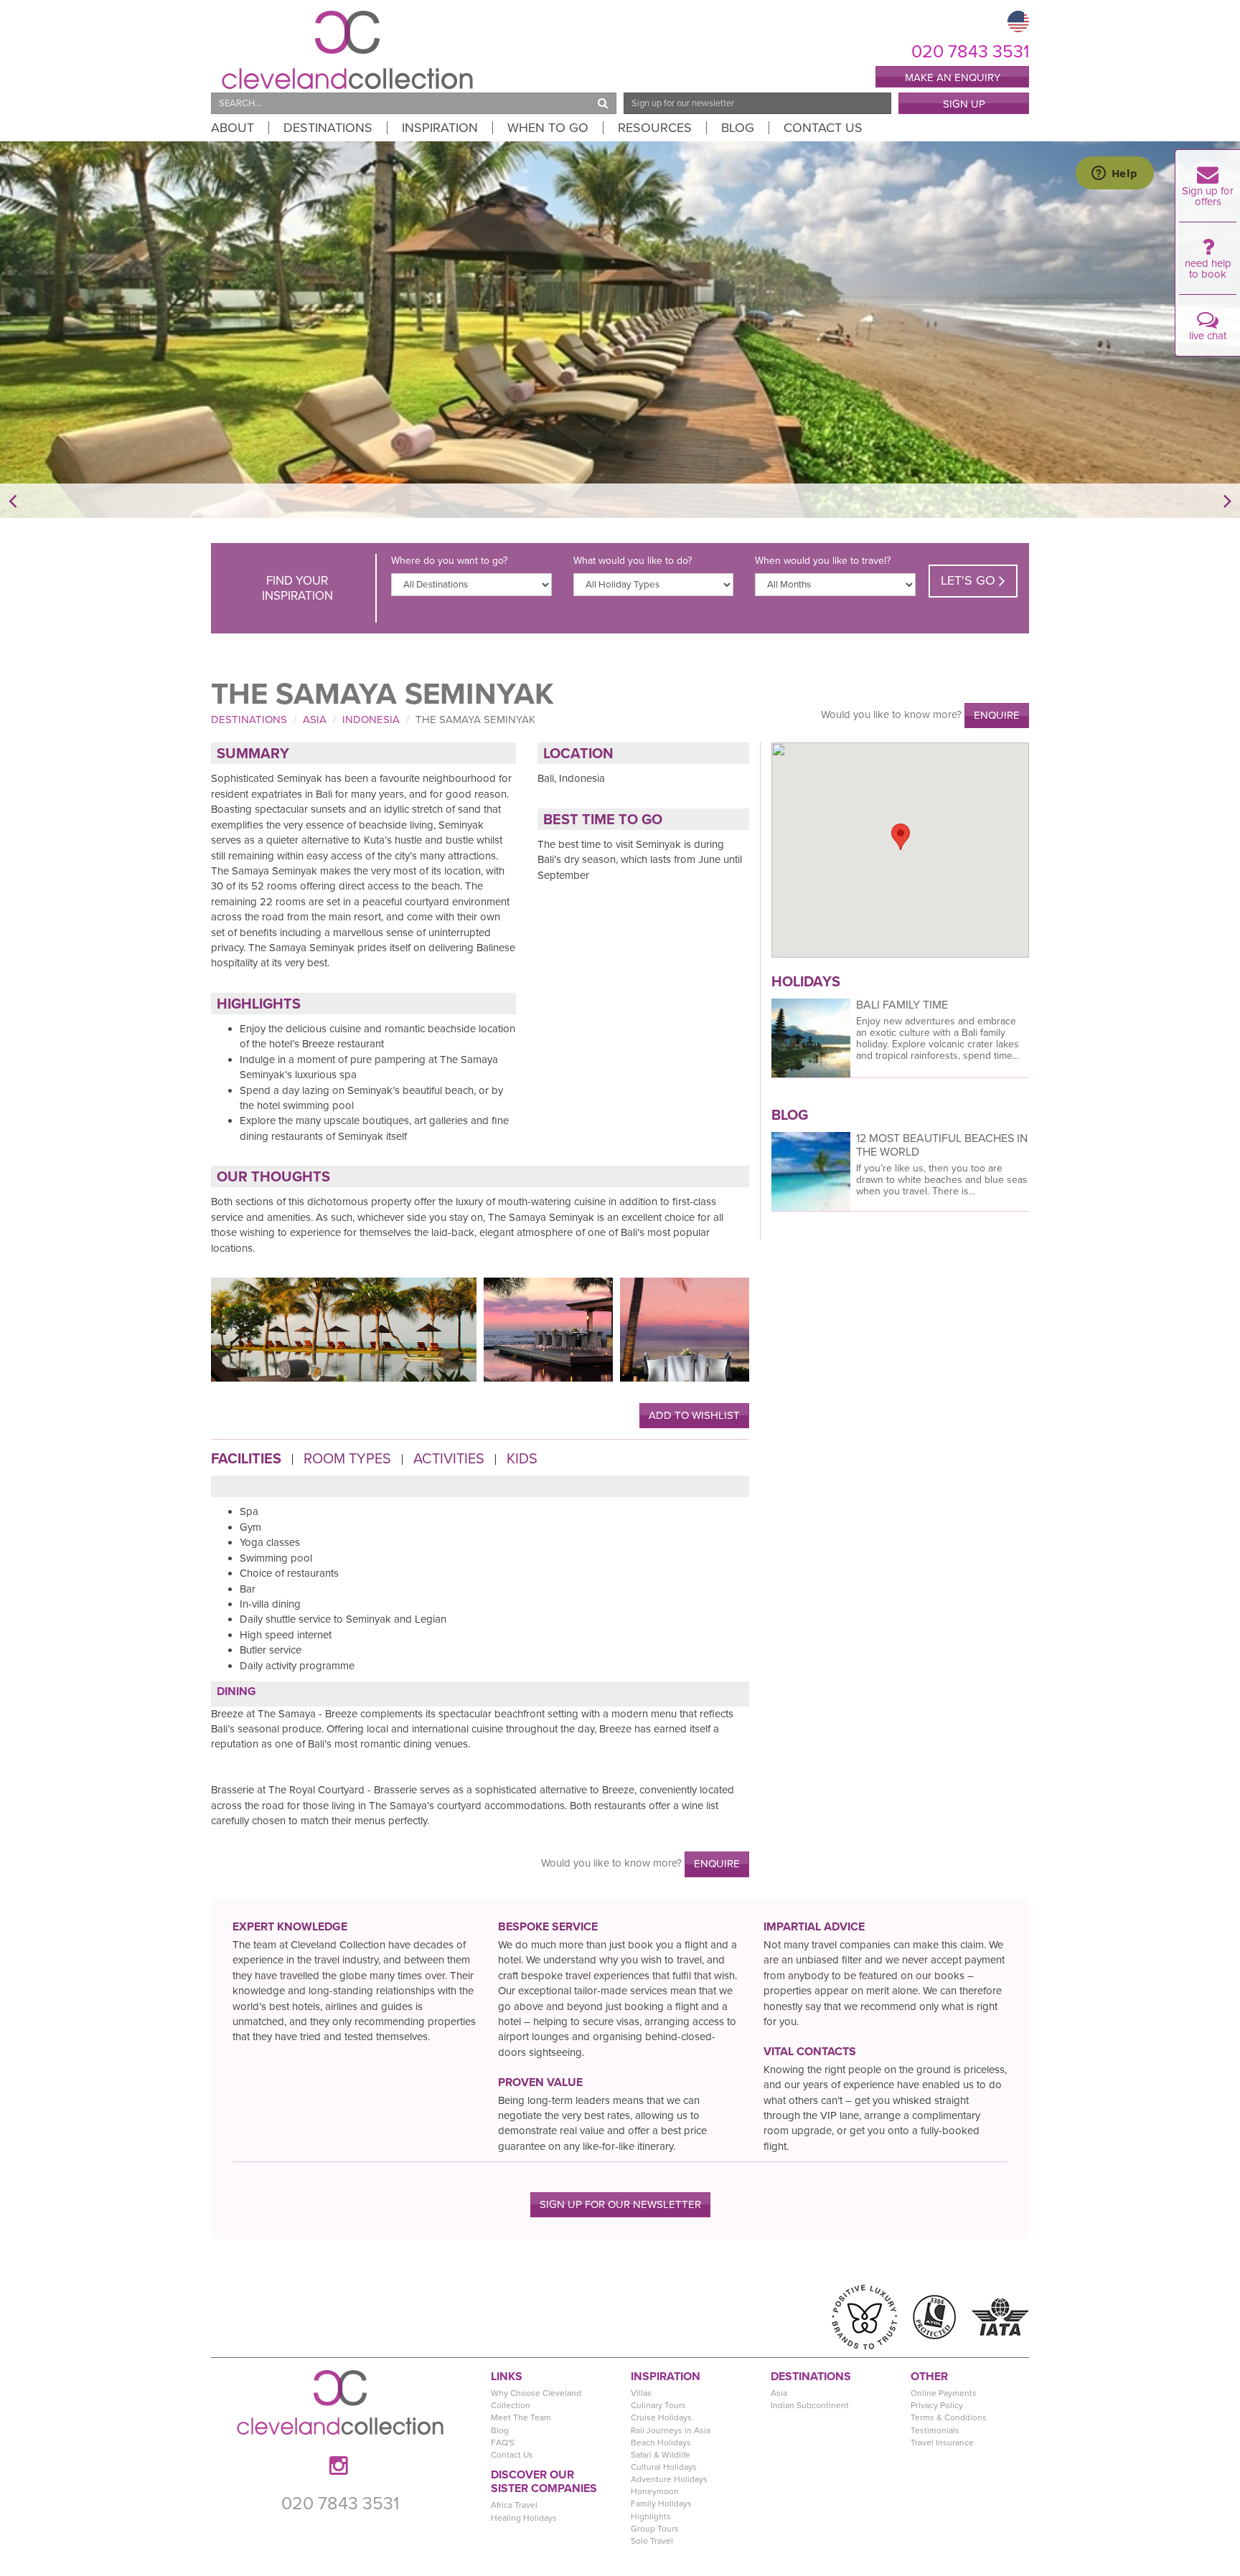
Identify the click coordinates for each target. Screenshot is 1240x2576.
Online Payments (944, 2393)
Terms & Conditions (949, 2417)
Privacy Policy (937, 2405)
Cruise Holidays (661, 2417)
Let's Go (970, 580)
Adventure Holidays (669, 2479)
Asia (315, 720)
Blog (738, 128)
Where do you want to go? (449, 561)
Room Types (347, 1459)
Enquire (997, 715)
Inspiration (440, 128)
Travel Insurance (942, 2443)
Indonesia (371, 720)
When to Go (548, 128)
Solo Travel (652, 2541)
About (232, 128)
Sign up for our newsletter (620, 2204)
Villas (641, 2393)
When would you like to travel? (823, 561)
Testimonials (935, 2430)
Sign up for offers (1208, 196)
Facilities (246, 1459)
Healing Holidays (524, 2518)
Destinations (328, 128)
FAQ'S (503, 2443)
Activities (449, 1459)
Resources (655, 128)
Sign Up (964, 104)
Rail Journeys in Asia (671, 2430)
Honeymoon (655, 2491)
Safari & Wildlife (661, 2455)
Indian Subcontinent (810, 2405)
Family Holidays (661, 2504)
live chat (1208, 336)
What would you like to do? (633, 561)
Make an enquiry (953, 77)
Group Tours (655, 2529)
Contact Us (823, 128)
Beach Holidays (661, 2443)
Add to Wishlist (694, 1415)
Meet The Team (521, 2417)
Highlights (651, 2516)
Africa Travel (514, 2505)
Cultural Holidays (664, 2467)
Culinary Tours (658, 2405)
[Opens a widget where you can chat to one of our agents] (1114, 174)
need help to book (1208, 269)
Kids (522, 1459)
